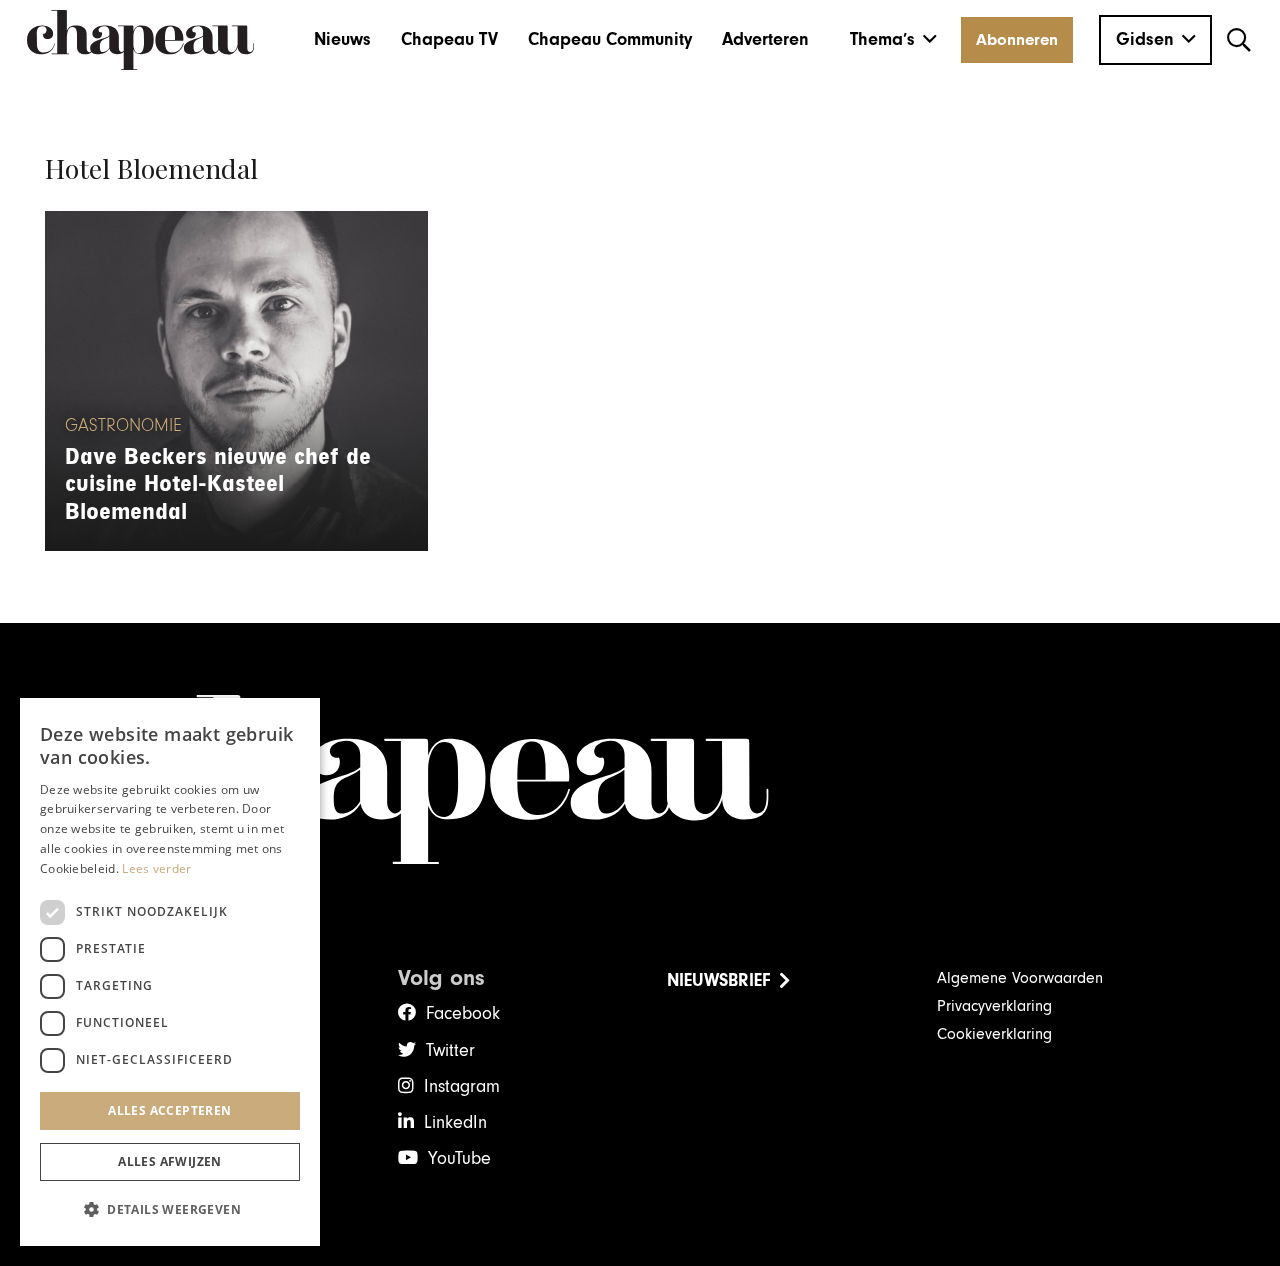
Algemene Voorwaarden (1020, 978)
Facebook (463, 1013)
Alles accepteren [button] (169, 1110)
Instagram (462, 1086)
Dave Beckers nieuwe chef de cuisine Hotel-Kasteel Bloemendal (218, 484)
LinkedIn (455, 1122)
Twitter (450, 1050)
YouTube (459, 1158)
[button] (893, 40)
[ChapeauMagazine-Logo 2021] (140, 40)
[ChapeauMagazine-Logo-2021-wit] (640, 780)
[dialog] (170, 972)
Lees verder (156, 868)
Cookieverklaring (994, 1034)
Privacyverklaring (994, 1006)
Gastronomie (123, 426)
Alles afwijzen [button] (170, 1161)
